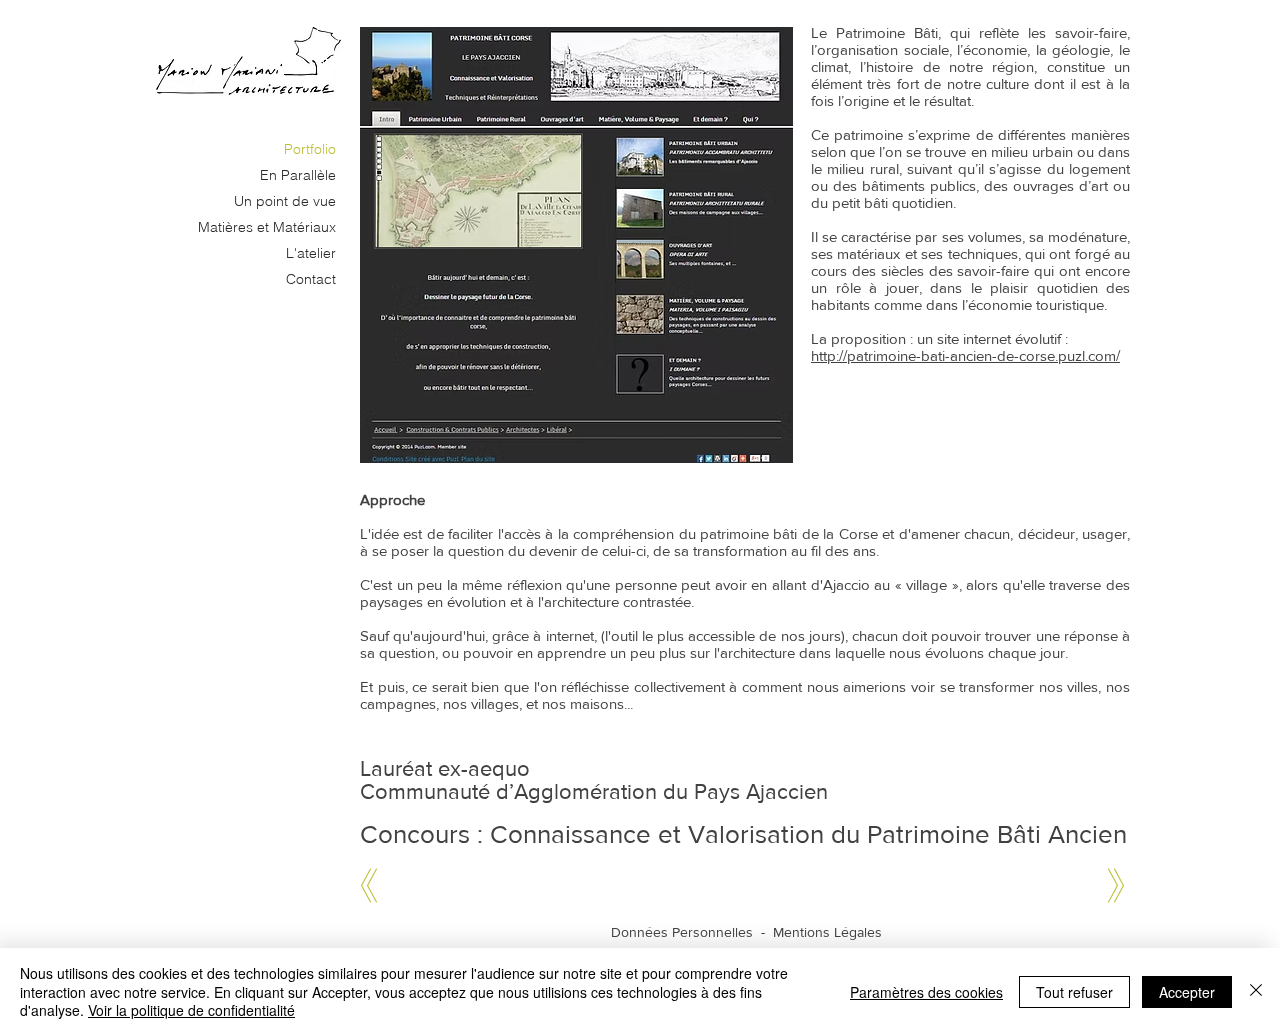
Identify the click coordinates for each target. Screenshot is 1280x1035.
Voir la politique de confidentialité (191, 1010)
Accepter (1187, 992)
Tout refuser (1074, 992)
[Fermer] (1256, 991)
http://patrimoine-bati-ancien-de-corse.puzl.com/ (965, 355)
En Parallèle (298, 175)
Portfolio (310, 149)
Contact (311, 279)
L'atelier (311, 253)
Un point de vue (285, 201)
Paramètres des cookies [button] (926, 992)
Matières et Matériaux (267, 227)
